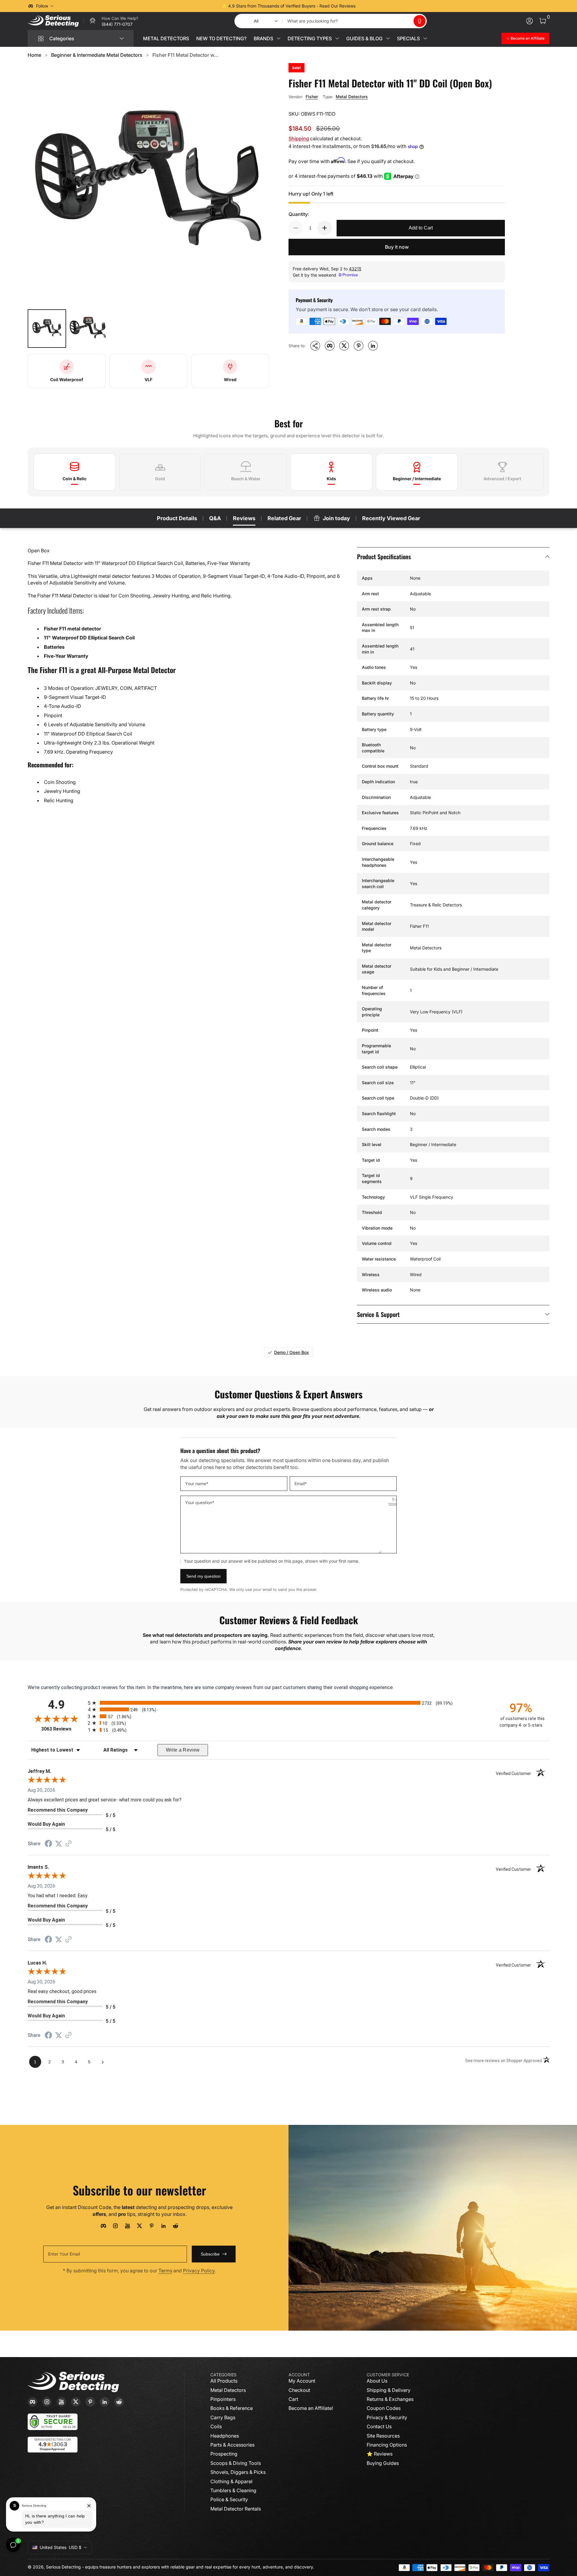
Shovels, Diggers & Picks (238, 2472)
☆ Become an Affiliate (525, 38)
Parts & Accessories (232, 2445)
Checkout (299, 2390)
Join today (336, 518)
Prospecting (224, 2454)
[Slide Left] (197, 6)
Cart (293, 2399)
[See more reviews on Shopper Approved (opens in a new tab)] (69, 1844)
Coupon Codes (384, 2408)
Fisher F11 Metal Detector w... (185, 55)
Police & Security (229, 2499)
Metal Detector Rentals (236, 2509)
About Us (377, 2381)
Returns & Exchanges (390, 2399)
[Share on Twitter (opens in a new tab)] (59, 1844)
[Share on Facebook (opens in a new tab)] (48, 1844)
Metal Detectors (352, 97)
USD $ (61, 2547)
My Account (302, 2381)
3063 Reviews (63, 1729)
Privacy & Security (387, 2417)
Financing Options (387, 2445)
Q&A (215, 518)
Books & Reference (232, 2408)
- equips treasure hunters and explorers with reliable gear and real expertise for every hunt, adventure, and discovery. (198, 2567)
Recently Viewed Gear (391, 518)
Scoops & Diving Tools (236, 2463)
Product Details (177, 518)
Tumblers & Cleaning (233, 2490)
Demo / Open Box (292, 1352)
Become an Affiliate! (311, 2408)
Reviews (244, 518)
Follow (42, 6)
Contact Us (379, 2426)
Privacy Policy (199, 2271)
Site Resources (383, 2436)
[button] (420, 21)
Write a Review (183, 1750)
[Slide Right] (380, 6)
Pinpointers (223, 2399)
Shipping (299, 138)
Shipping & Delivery (389, 2390)
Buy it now (397, 247)
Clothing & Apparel (231, 2481)
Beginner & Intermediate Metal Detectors (97, 55)
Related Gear (284, 518)
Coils (216, 2426)
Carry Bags (223, 2417)
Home (34, 55)
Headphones (225, 2436)
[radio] (288, 1703)
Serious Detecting (63, 2567)
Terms (165, 2271)
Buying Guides (383, 2463)
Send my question (203, 1576)
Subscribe (210, 2254)
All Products (224, 2381)
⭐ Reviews (380, 2454)
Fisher (312, 97)
